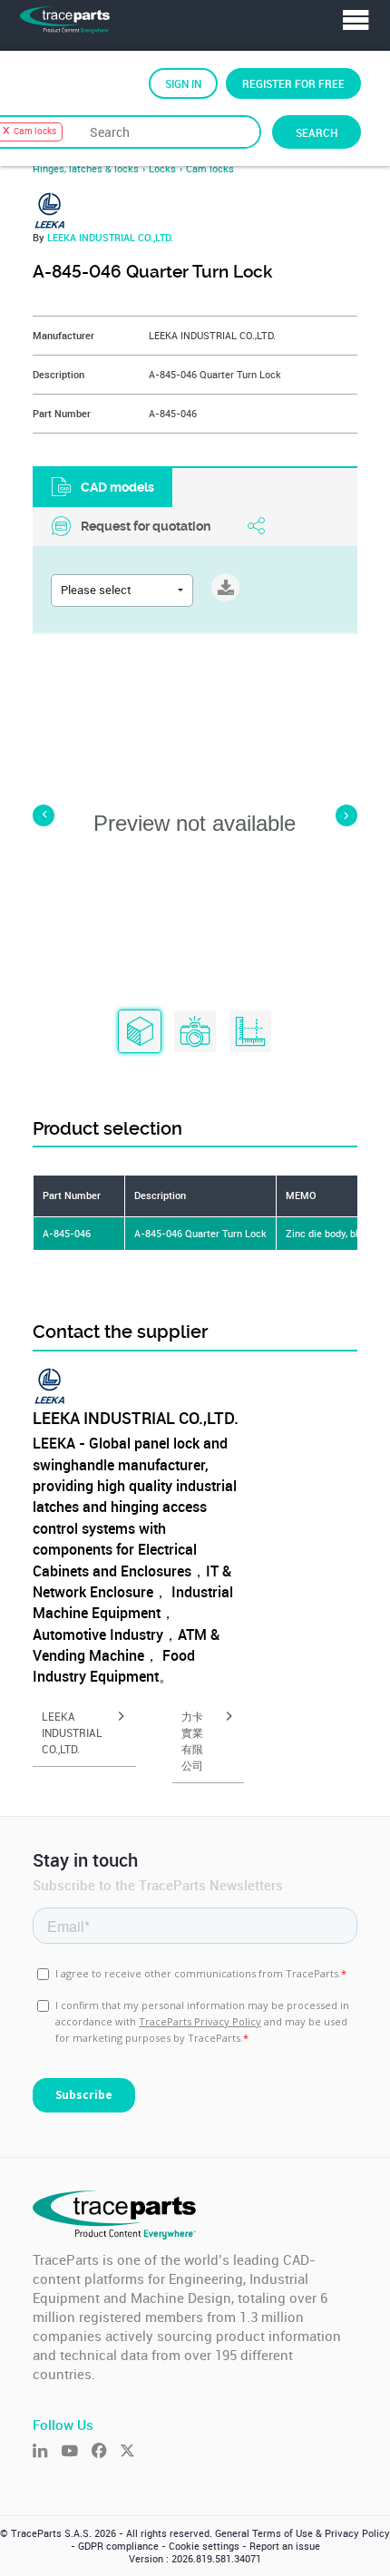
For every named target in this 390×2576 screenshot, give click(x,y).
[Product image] (195, 1032)
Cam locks (210, 169)
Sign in (183, 83)
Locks (162, 169)
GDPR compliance (118, 2546)
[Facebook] (106, 2452)
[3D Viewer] (140, 1032)
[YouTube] (76, 2452)
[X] (134, 2452)
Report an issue (285, 2546)
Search (317, 132)
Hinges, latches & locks (86, 169)
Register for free (293, 83)
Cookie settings (204, 2546)
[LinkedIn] (47, 2452)
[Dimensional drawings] (250, 1032)
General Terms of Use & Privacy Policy (302, 2533)
